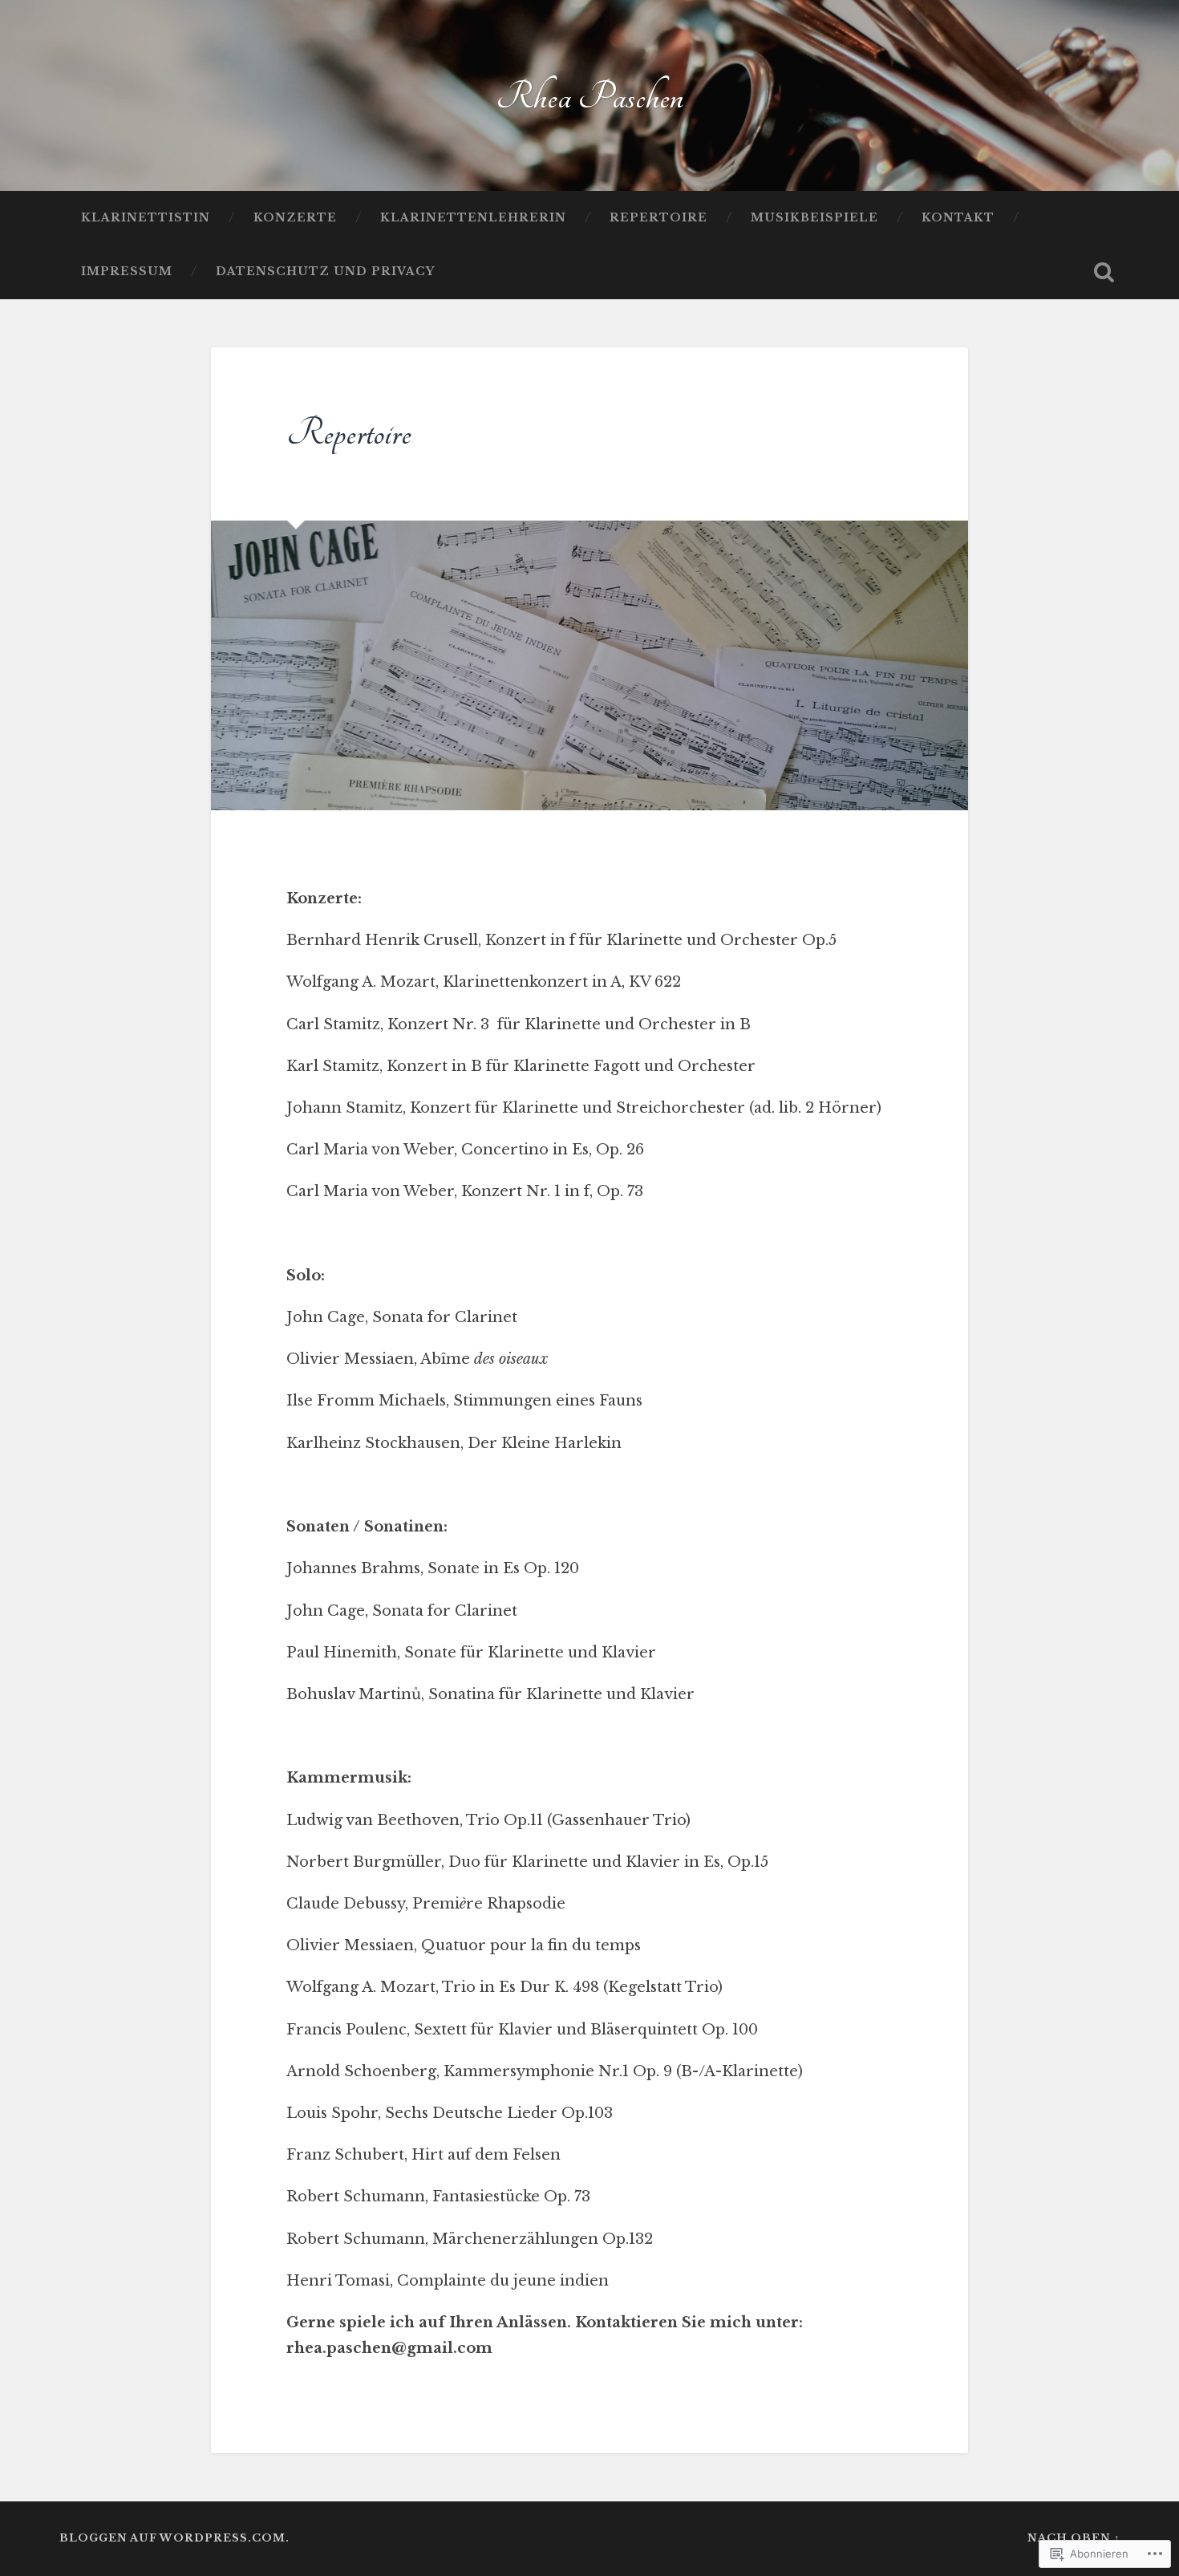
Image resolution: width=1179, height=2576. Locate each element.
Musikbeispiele (814, 218)
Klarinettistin (146, 218)
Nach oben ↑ (1074, 2538)
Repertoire (658, 218)
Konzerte (295, 218)
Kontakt (958, 218)
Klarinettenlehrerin (473, 218)
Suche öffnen (1104, 272)
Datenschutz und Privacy (325, 272)
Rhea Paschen (589, 97)
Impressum (127, 272)
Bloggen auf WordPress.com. (174, 2538)
